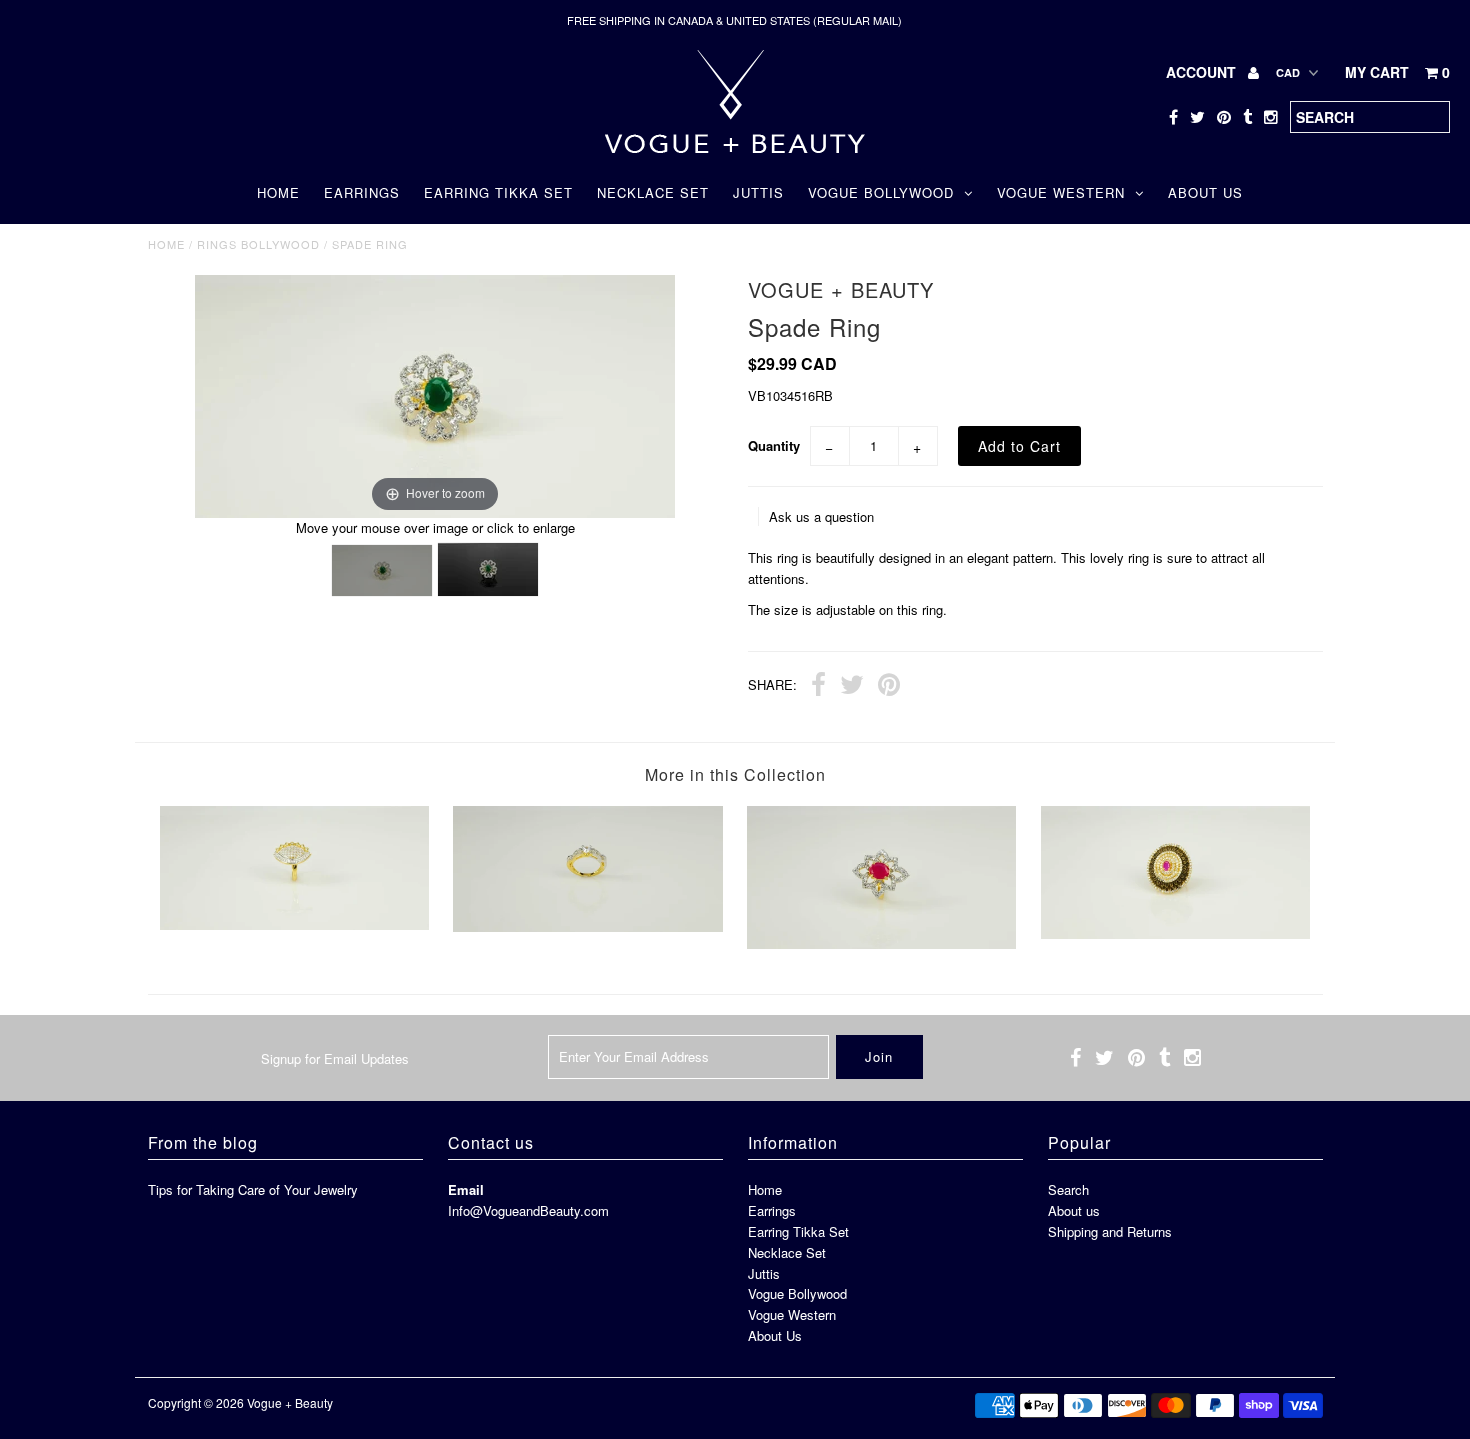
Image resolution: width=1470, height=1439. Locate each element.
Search (1068, 1189)
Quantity (774, 445)
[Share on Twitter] (852, 687)
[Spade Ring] (382, 570)
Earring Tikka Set (498, 192)
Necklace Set (653, 192)
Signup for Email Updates (335, 1058)
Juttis (758, 192)
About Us (1205, 192)
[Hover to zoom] (435, 394)
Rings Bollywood (258, 244)
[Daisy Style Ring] (1175, 933)
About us (1074, 1210)
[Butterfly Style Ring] (587, 926)
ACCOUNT (1203, 72)
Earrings (362, 192)
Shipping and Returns (1110, 1231)
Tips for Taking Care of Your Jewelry (253, 1189)
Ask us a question (821, 516)
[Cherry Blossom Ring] (881, 943)
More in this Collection (735, 774)
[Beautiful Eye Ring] (294, 924)
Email (466, 1189)
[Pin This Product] (889, 687)
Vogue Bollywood (881, 192)
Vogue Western (1061, 192)
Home (278, 192)
